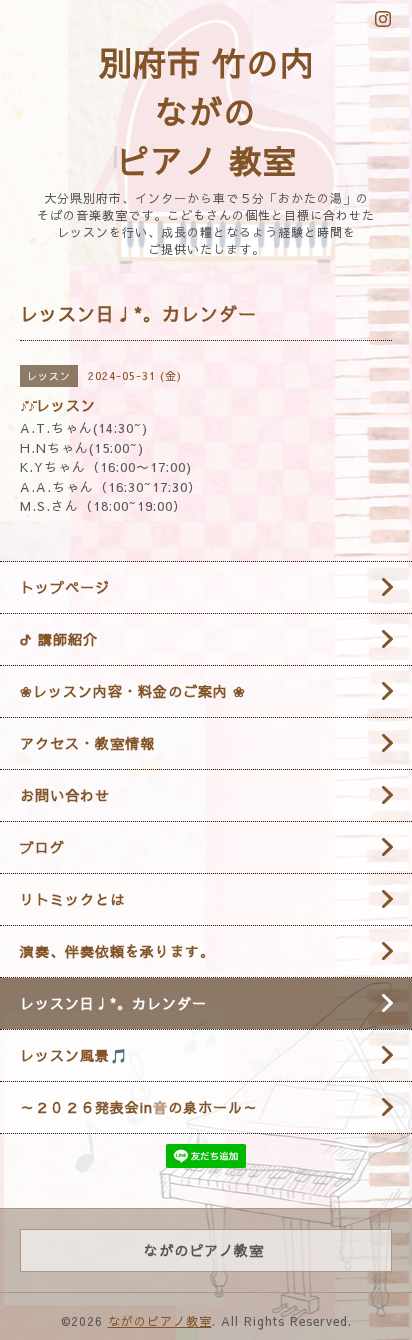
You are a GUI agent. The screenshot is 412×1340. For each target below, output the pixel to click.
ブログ (42, 847)
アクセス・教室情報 (87, 743)
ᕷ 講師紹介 (59, 639)
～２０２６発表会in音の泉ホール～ (139, 1107)
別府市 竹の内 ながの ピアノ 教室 (206, 111)
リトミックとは (72, 899)
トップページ (65, 587)
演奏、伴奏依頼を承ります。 (117, 951)
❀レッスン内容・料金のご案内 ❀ (133, 691)
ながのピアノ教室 (160, 1321)
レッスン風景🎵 (74, 1055)
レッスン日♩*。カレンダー (113, 1003)
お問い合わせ (65, 795)
